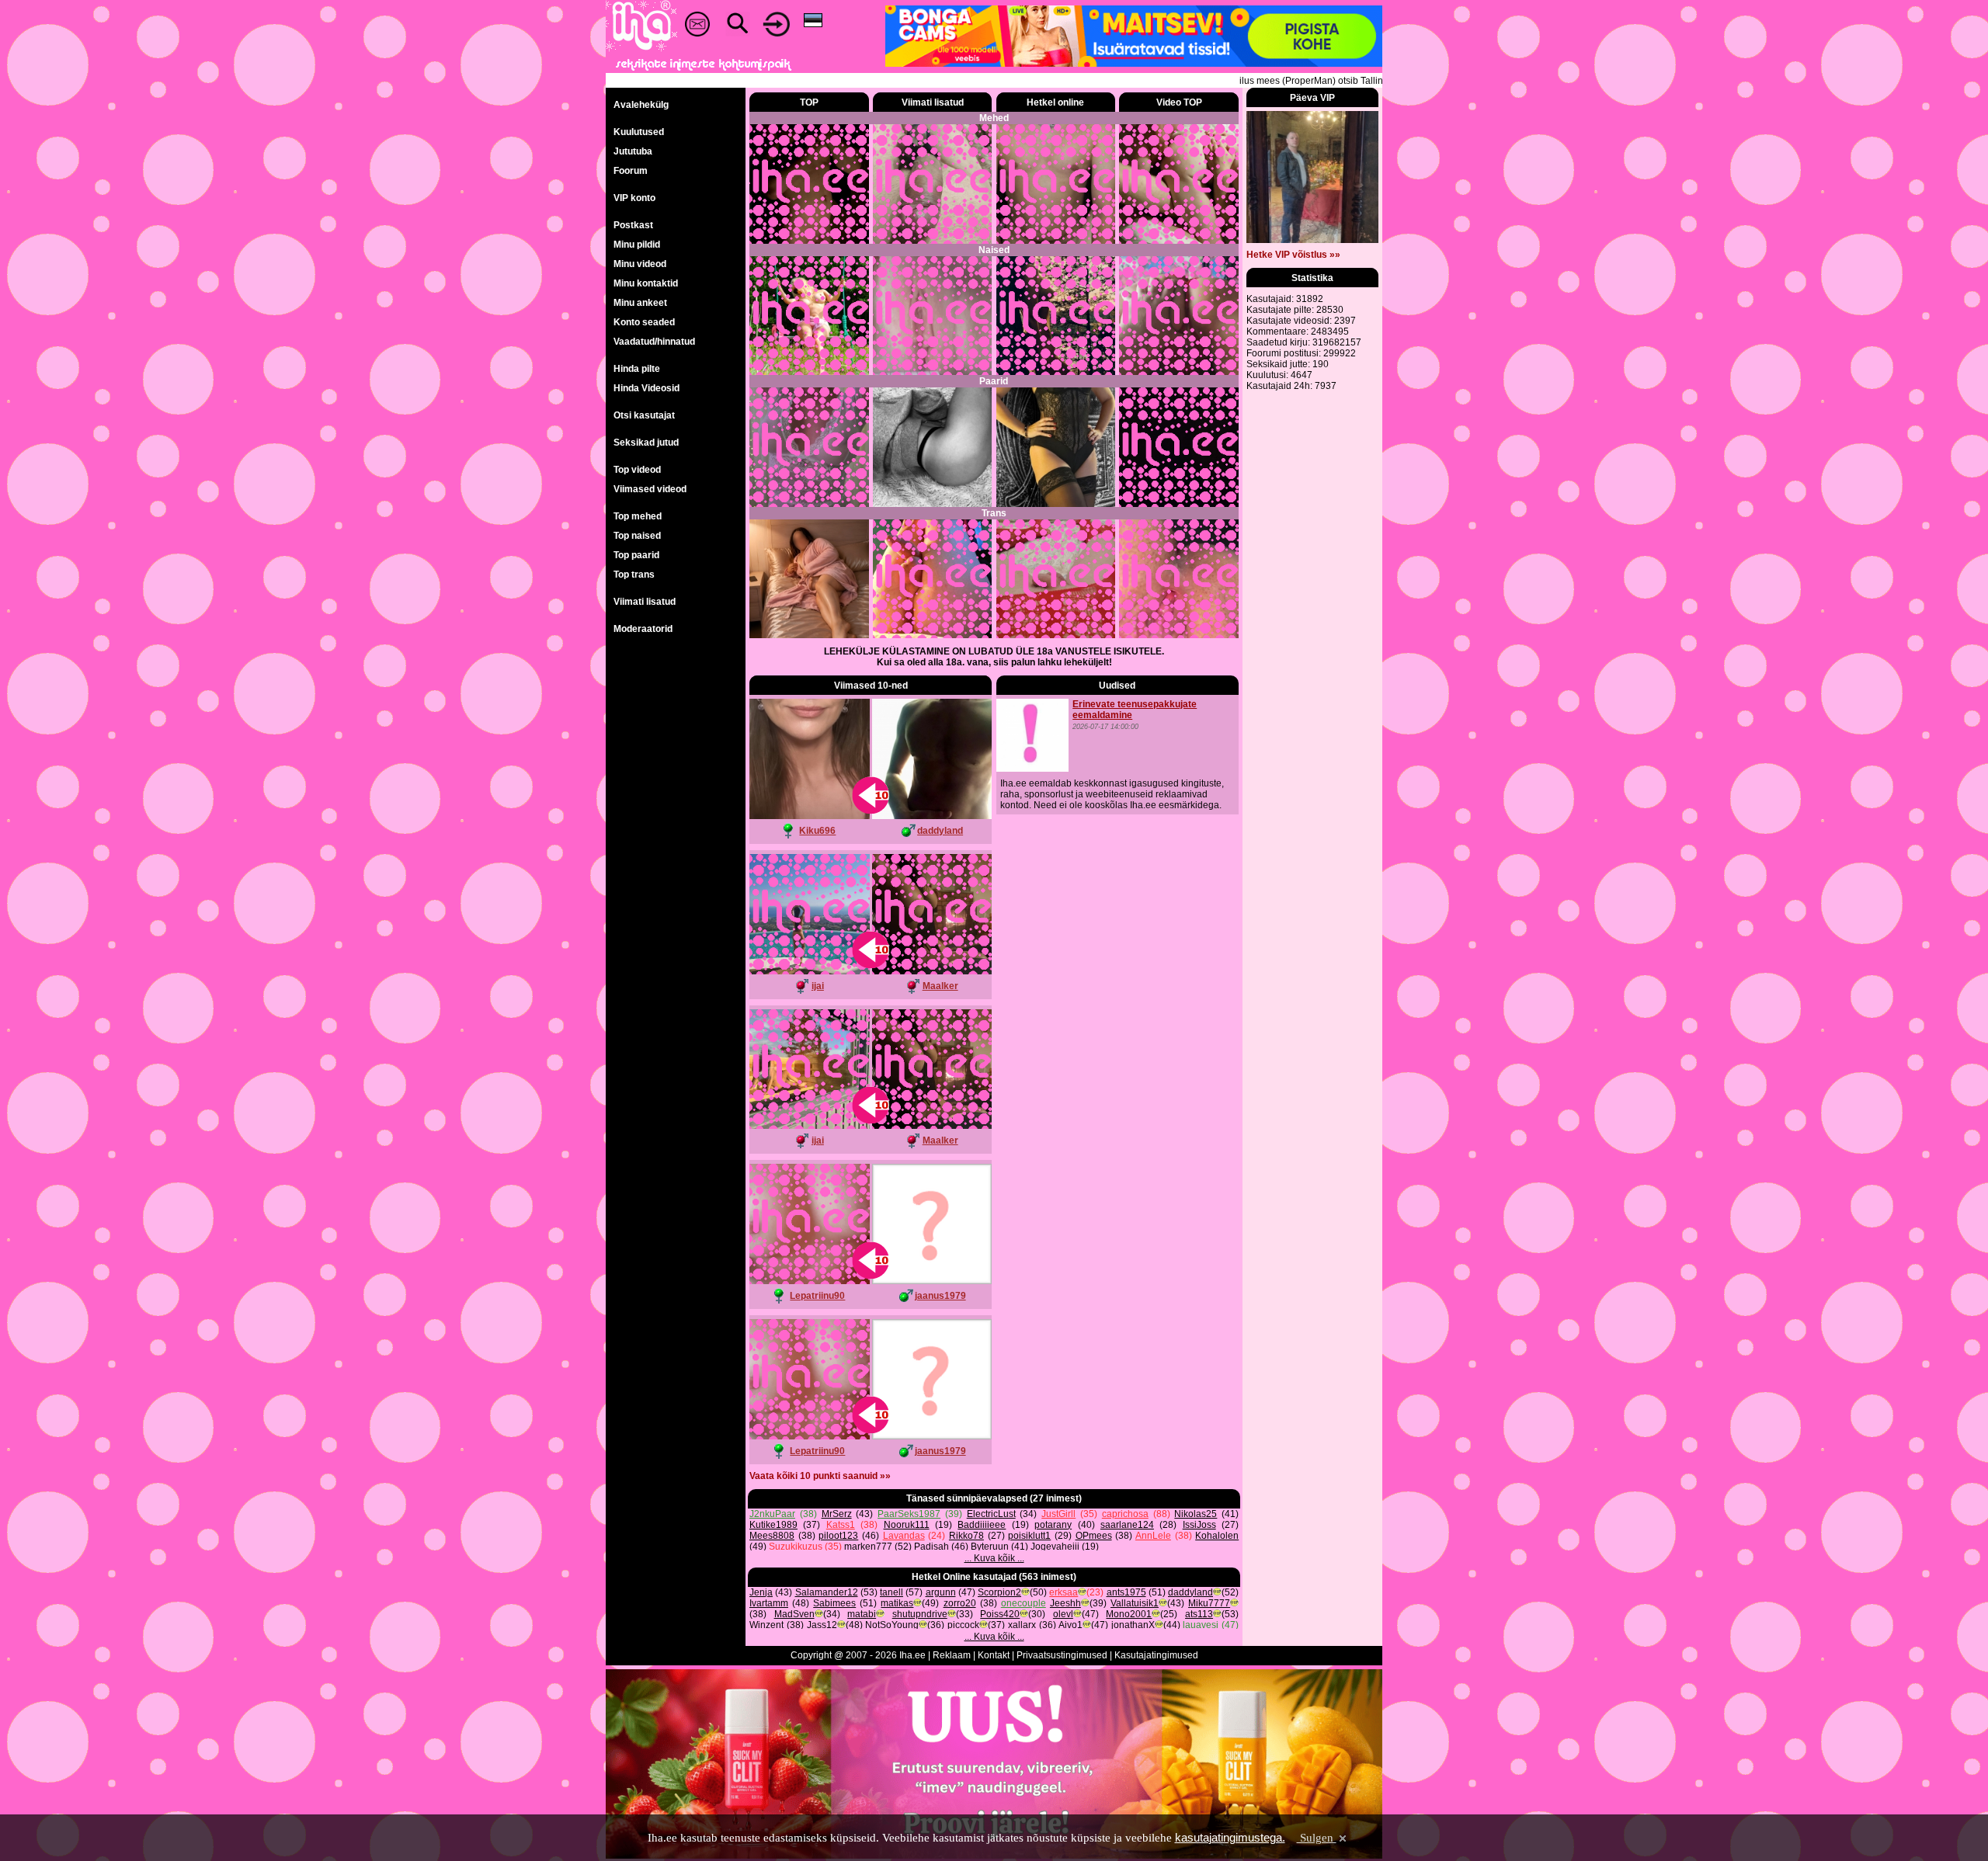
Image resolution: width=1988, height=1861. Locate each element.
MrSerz (837, 1514)
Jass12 (822, 1625)
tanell (891, 1592)
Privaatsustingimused (1062, 1655)
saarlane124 (1127, 1525)
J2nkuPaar (772, 1514)
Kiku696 (817, 831)
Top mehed (638, 516)
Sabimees (834, 1603)
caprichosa (1125, 1514)
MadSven (794, 1614)
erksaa (1064, 1592)
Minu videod (640, 264)
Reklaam (952, 1655)
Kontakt (994, 1655)
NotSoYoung (892, 1625)
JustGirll (1058, 1514)
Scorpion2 (999, 1592)
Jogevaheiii (1055, 1547)
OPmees (1094, 1536)
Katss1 (841, 1525)
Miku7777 (1209, 1603)
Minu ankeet (640, 303)
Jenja (761, 1592)
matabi (862, 1614)
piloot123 (838, 1536)
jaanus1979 (940, 1296)
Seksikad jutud (646, 443)
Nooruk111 (907, 1525)
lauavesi (1201, 1625)
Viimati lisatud (645, 602)
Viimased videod (650, 489)
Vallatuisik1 (1135, 1603)
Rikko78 (966, 1536)
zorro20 (960, 1603)
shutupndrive (920, 1614)
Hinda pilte (637, 369)
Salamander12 (827, 1592)
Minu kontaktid (646, 283)
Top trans (634, 575)
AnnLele (1153, 1536)
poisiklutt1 (1029, 1536)
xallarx (1022, 1625)
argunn (941, 1592)
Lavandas (904, 1536)
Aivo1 (1070, 1625)
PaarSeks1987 (909, 1514)
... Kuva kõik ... (994, 1558)
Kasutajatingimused (1156, 1655)
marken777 (868, 1547)
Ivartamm (769, 1603)
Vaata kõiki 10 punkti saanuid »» (820, 1476)
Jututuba (633, 151)
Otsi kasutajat (644, 415)
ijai (818, 986)
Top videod (637, 470)
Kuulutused (639, 132)
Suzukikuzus (796, 1547)
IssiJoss (1199, 1525)
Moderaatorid (643, 629)
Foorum (631, 171)
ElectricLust (991, 1514)
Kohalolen (1217, 1536)
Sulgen (1317, 1838)
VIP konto (634, 198)
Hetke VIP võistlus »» (1293, 255)
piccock (963, 1625)
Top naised (637, 536)
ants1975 (1126, 1592)
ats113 (1199, 1614)
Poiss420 (1000, 1614)
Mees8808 (772, 1536)
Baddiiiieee (982, 1525)
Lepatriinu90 (817, 1296)
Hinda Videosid (646, 388)
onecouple (1024, 1603)
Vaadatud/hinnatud (654, 342)
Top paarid (636, 555)
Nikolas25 (1196, 1514)
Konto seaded (644, 322)
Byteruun (990, 1547)
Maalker (940, 986)
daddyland (940, 831)
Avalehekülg (641, 105)
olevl (1063, 1614)
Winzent (766, 1625)
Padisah (931, 1547)
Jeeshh (1065, 1603)
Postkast (633, 225)
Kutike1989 (773, 1525)
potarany (1053, 1525)
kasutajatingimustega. (1230, 1837)
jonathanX (1133, 1625)
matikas (897, 1603)
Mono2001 (1129, 1614)
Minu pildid (637, 245)
